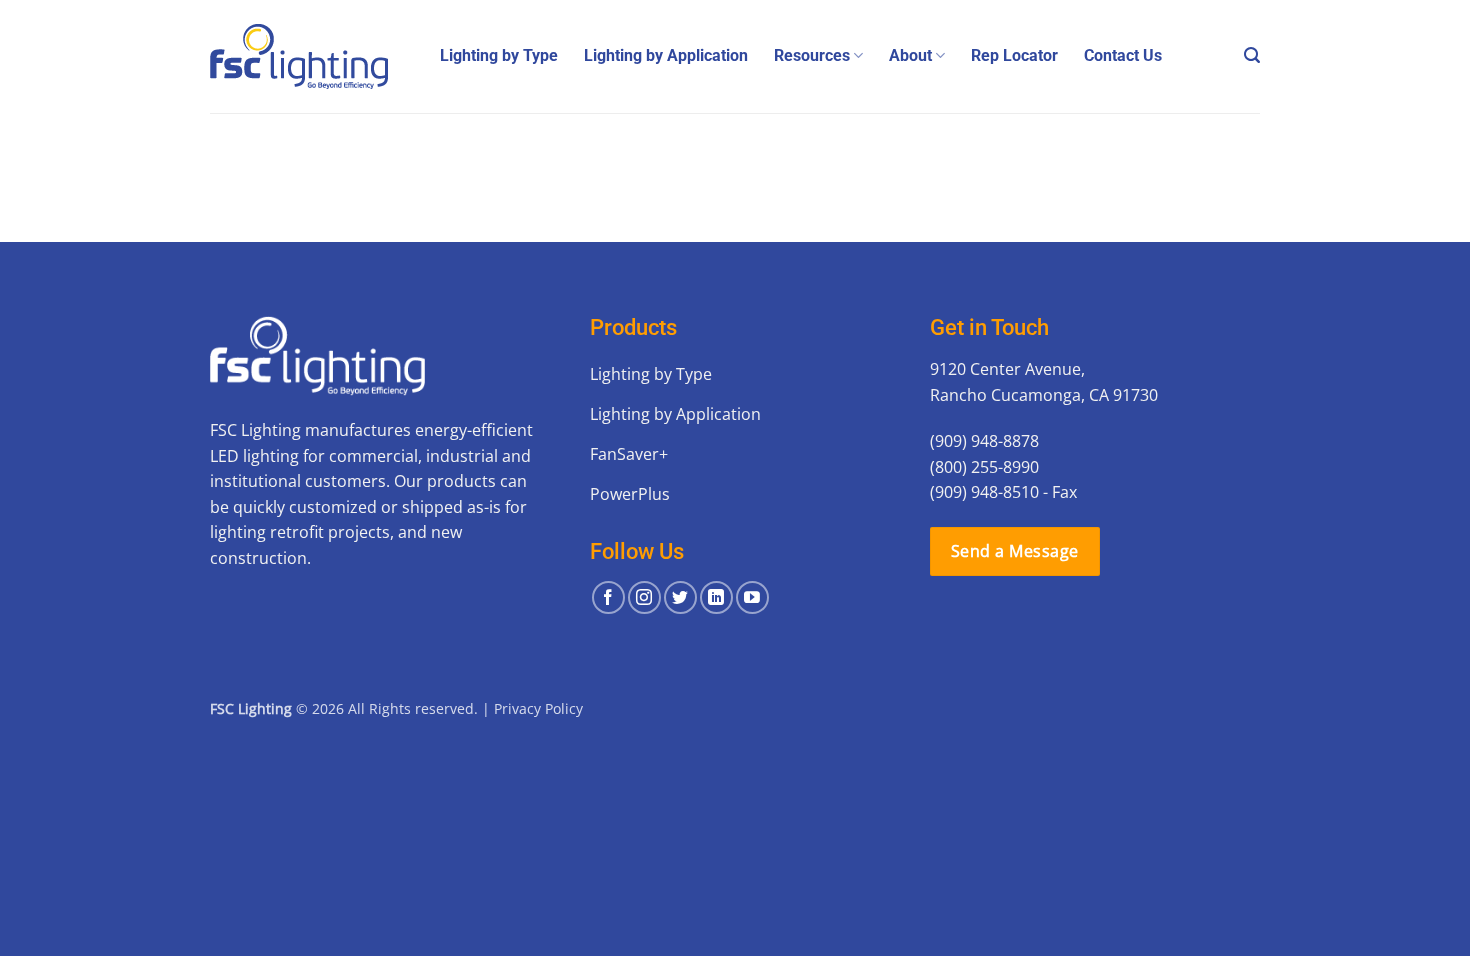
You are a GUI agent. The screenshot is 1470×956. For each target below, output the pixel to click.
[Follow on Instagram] (644, 597)
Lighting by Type (499, 55)
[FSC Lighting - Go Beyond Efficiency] (310, 56)
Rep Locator (1014, 55)
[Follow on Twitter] (680, 597)
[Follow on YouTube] (752, 597)
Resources (812, 55)
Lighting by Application (666, 55)
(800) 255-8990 (984, 467)
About (910, 55)
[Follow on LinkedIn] (716, 597)
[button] (1252, 55)
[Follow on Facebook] (608, 597)
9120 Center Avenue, (1007, 369)
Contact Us (1123, 55)
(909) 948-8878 (984, 441)
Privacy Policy (538, 708)
